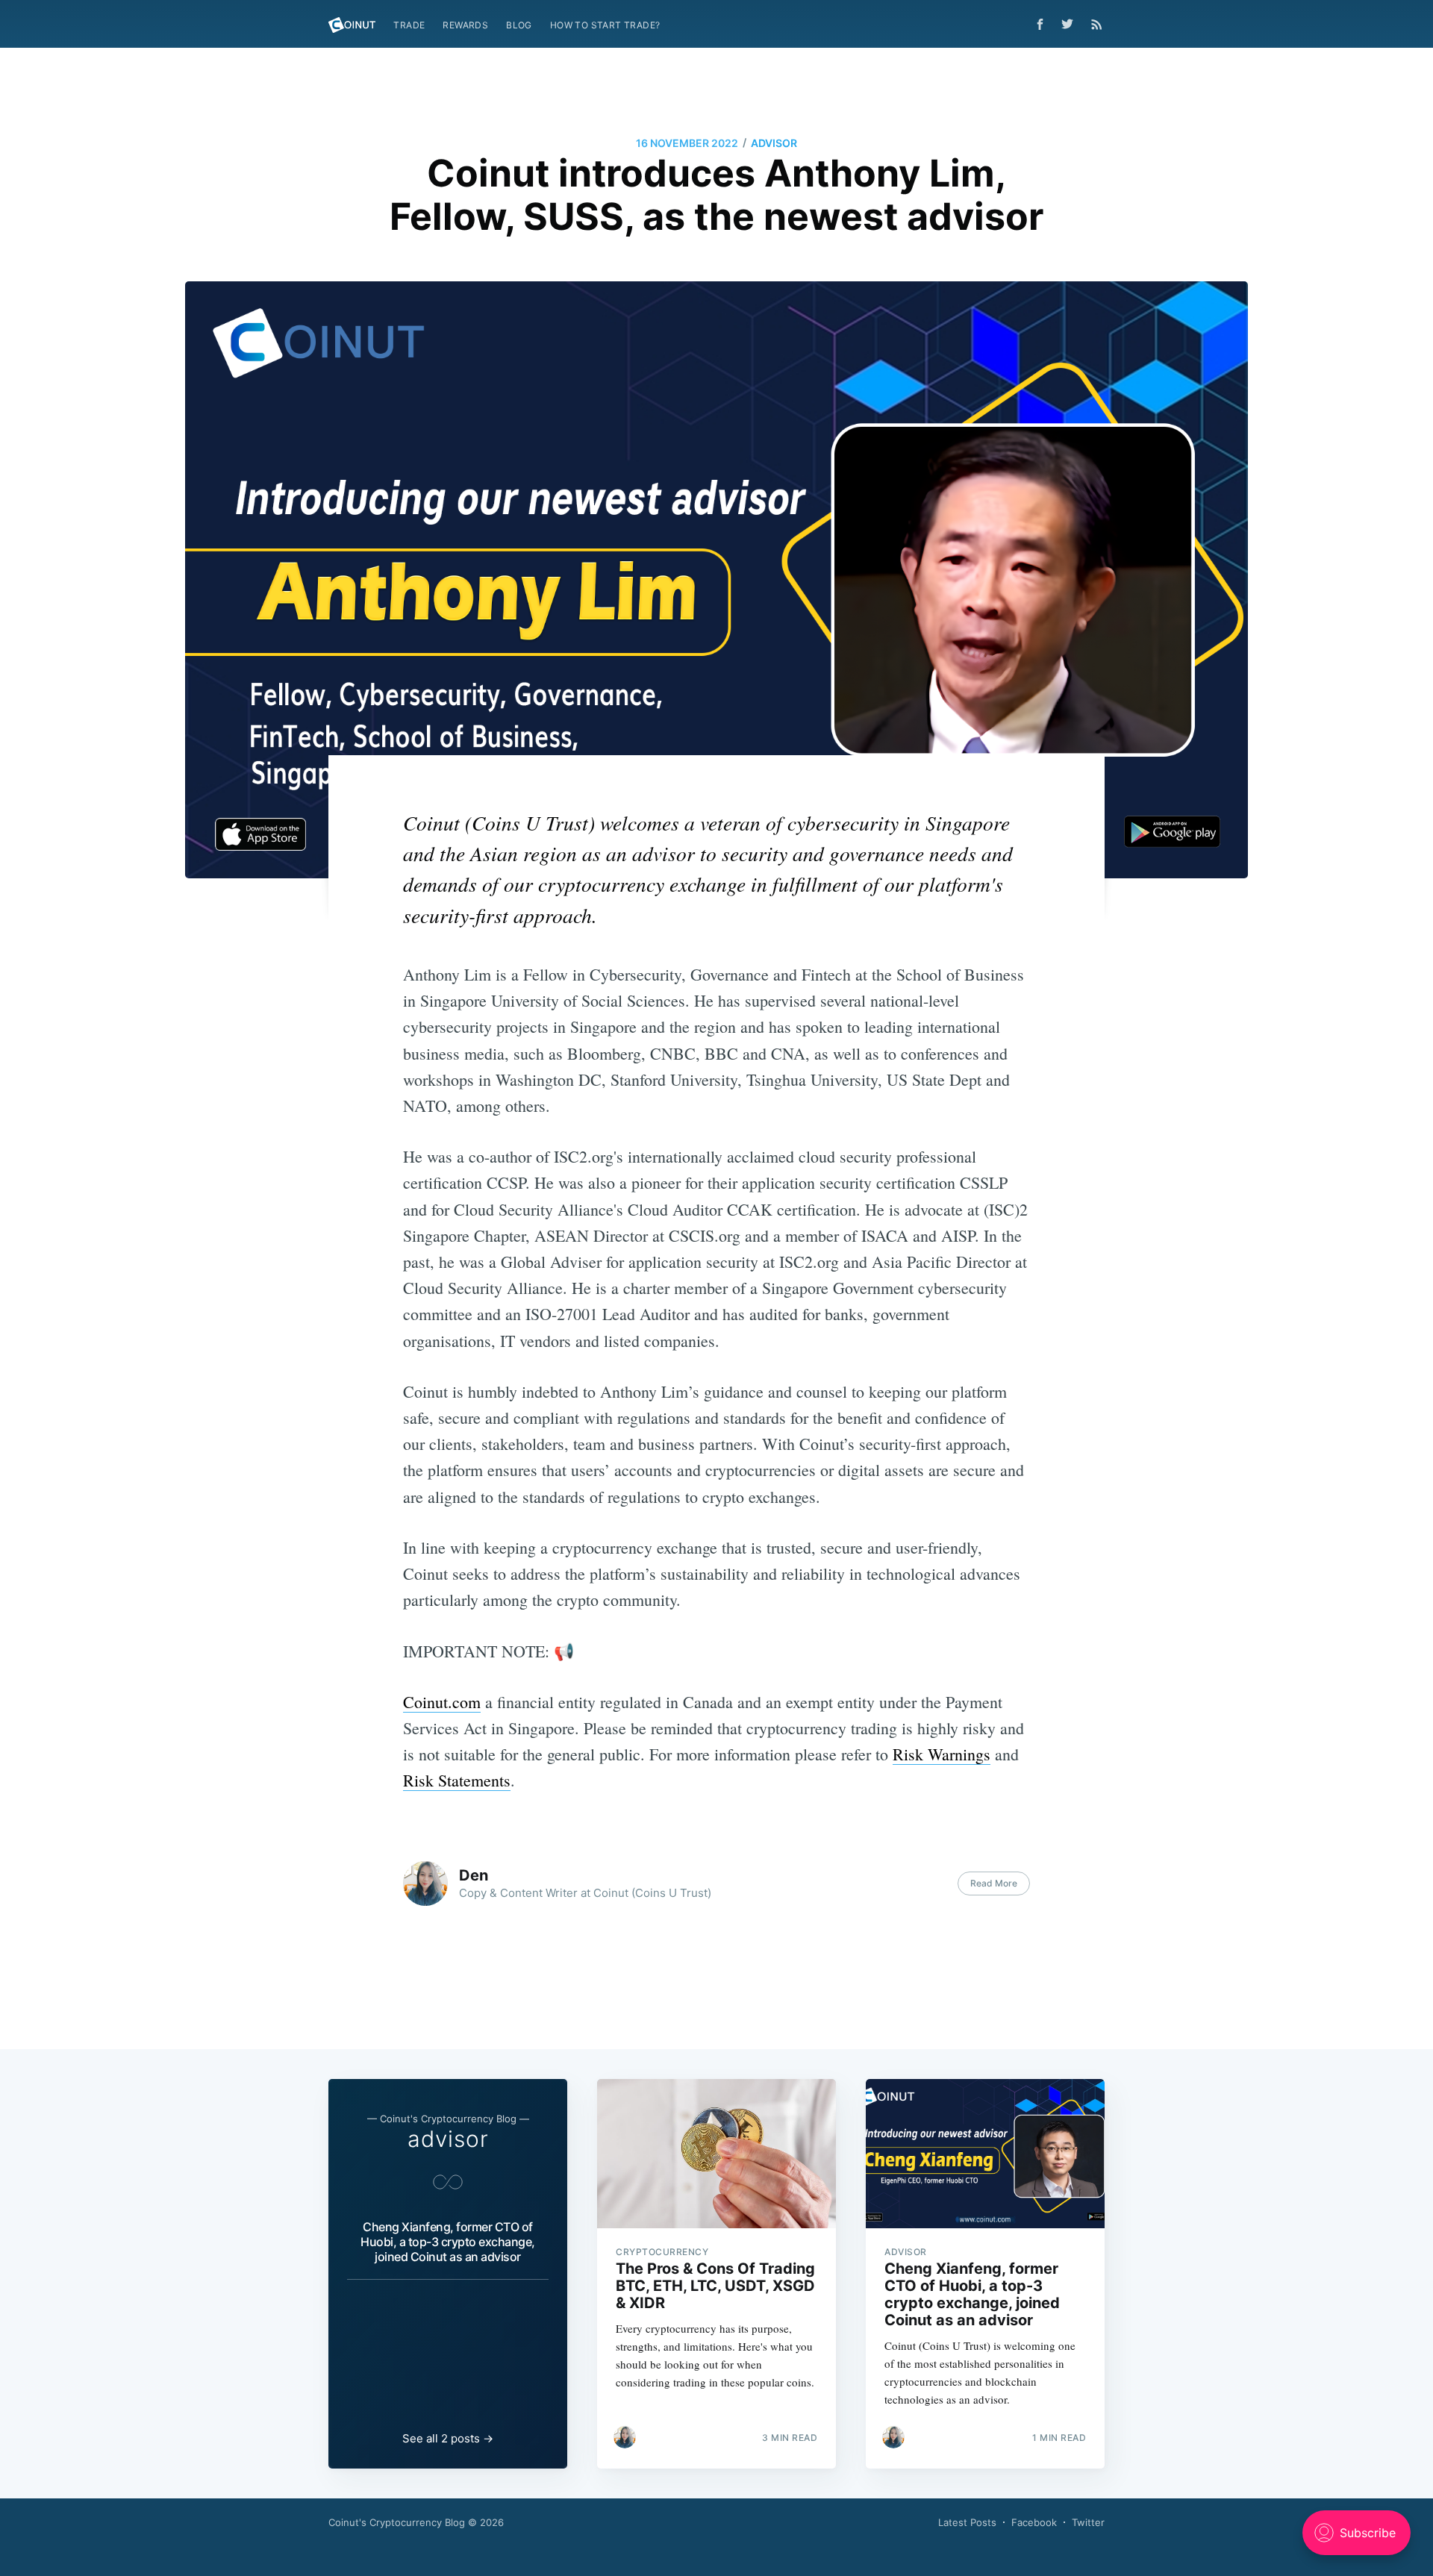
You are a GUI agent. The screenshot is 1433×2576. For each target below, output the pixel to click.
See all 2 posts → (448, 2438)
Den (474, 1875)
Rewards (465, 25)
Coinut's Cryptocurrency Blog (397, 2522)
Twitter (1088, 2522)
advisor (774, 143)
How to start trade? (605, 25)
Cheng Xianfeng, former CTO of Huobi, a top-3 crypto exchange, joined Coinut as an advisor (448, 2242)
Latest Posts (967, 2522)
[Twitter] (1071, 24)
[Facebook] (1040, 24)
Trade (409, 25)
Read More (994, 1883)
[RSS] (1097, 24)
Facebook (1034, 2522)
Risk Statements (457, 1780)
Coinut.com (442, 1702)
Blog (519, 25)
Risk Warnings (942, 1754)
